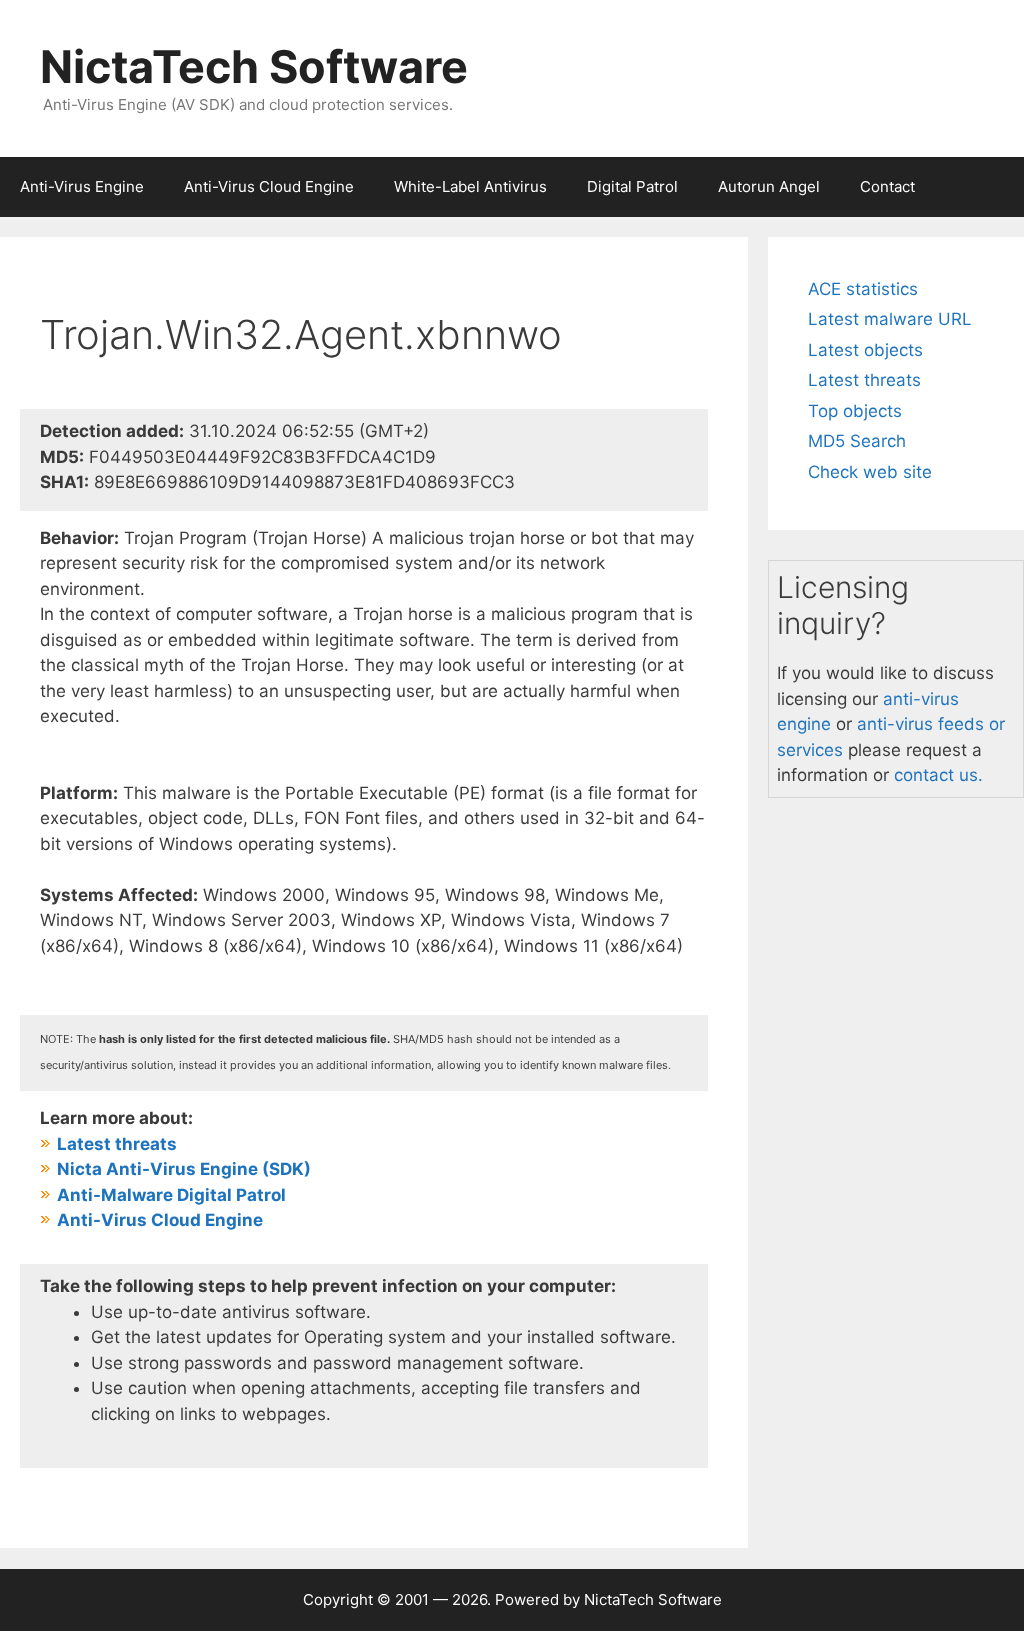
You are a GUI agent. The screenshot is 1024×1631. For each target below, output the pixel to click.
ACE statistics (863, 289)
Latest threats (864, 380)
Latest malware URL (890, 319)
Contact (887, 186)
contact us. (938, 775)
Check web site (870, 472)
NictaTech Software (254, 66)
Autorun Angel (769, 186)
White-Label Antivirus (470, 186)
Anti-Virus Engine (82, 186)
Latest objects (865, 350)
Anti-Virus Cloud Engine (269, 186)
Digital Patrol (632, 186)
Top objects (855, 411)
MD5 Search (857, 441)
